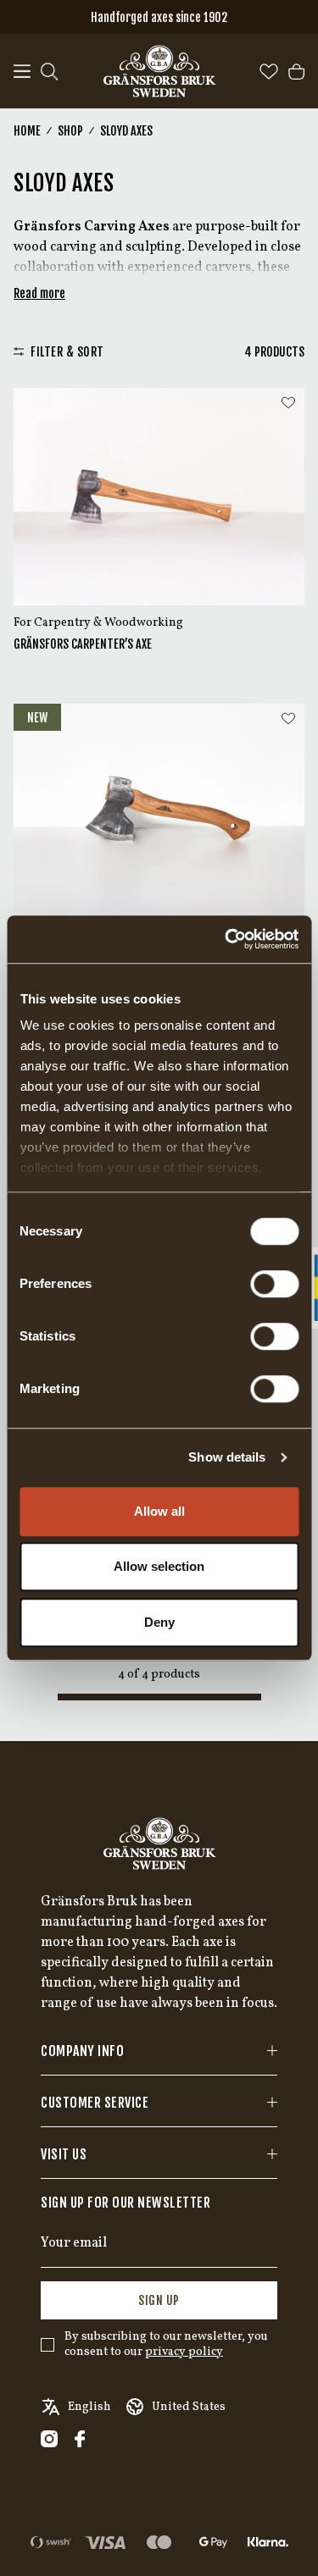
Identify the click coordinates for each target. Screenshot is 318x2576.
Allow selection (159, 1566)
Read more (39, 293)
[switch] (274, 1284)
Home (27, 131)
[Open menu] (22, 72)
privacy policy (184, 2352)
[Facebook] (80, 2439)
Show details (227, 1457)
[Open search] (49, 72)
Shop (70, 131)
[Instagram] (49, 2439)
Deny (159, 1622)
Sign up (159, 2300)
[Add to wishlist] (288, 403)
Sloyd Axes (126, 131)
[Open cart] (296, 72)
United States (189, 2407)
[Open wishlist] (269, 72)
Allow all (159, 1511)
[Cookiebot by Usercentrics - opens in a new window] (226, 939)
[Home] (159, 71)
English (89, 2407)
